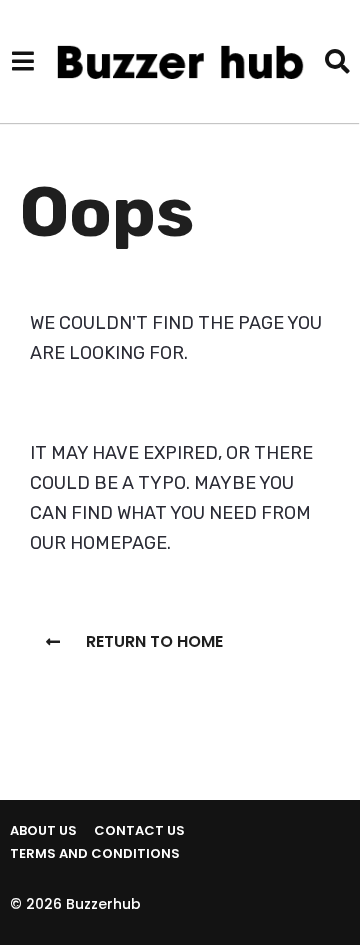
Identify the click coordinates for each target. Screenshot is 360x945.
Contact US (139, 830)
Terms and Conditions (95, 853)
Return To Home (154, 641)
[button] (22, 61)
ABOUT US (43, 830)
